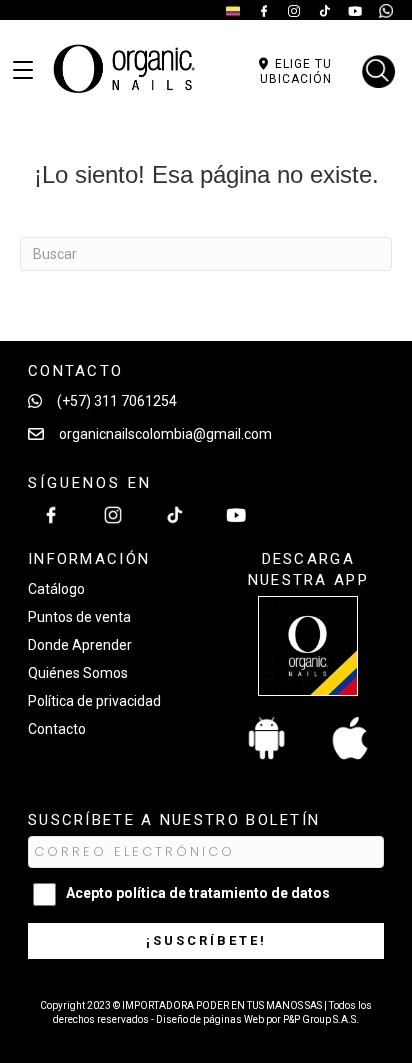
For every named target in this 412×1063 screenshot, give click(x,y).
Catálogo (56, 589)
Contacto (57, 729)
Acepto (198, 893)
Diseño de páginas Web (211, 1019)
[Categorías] (23, 71)
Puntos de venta (79, 617)
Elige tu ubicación (296, 71)
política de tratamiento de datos (223, 893)
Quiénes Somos (78, 673)
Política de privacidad (94, 701)
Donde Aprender (80, 645)
